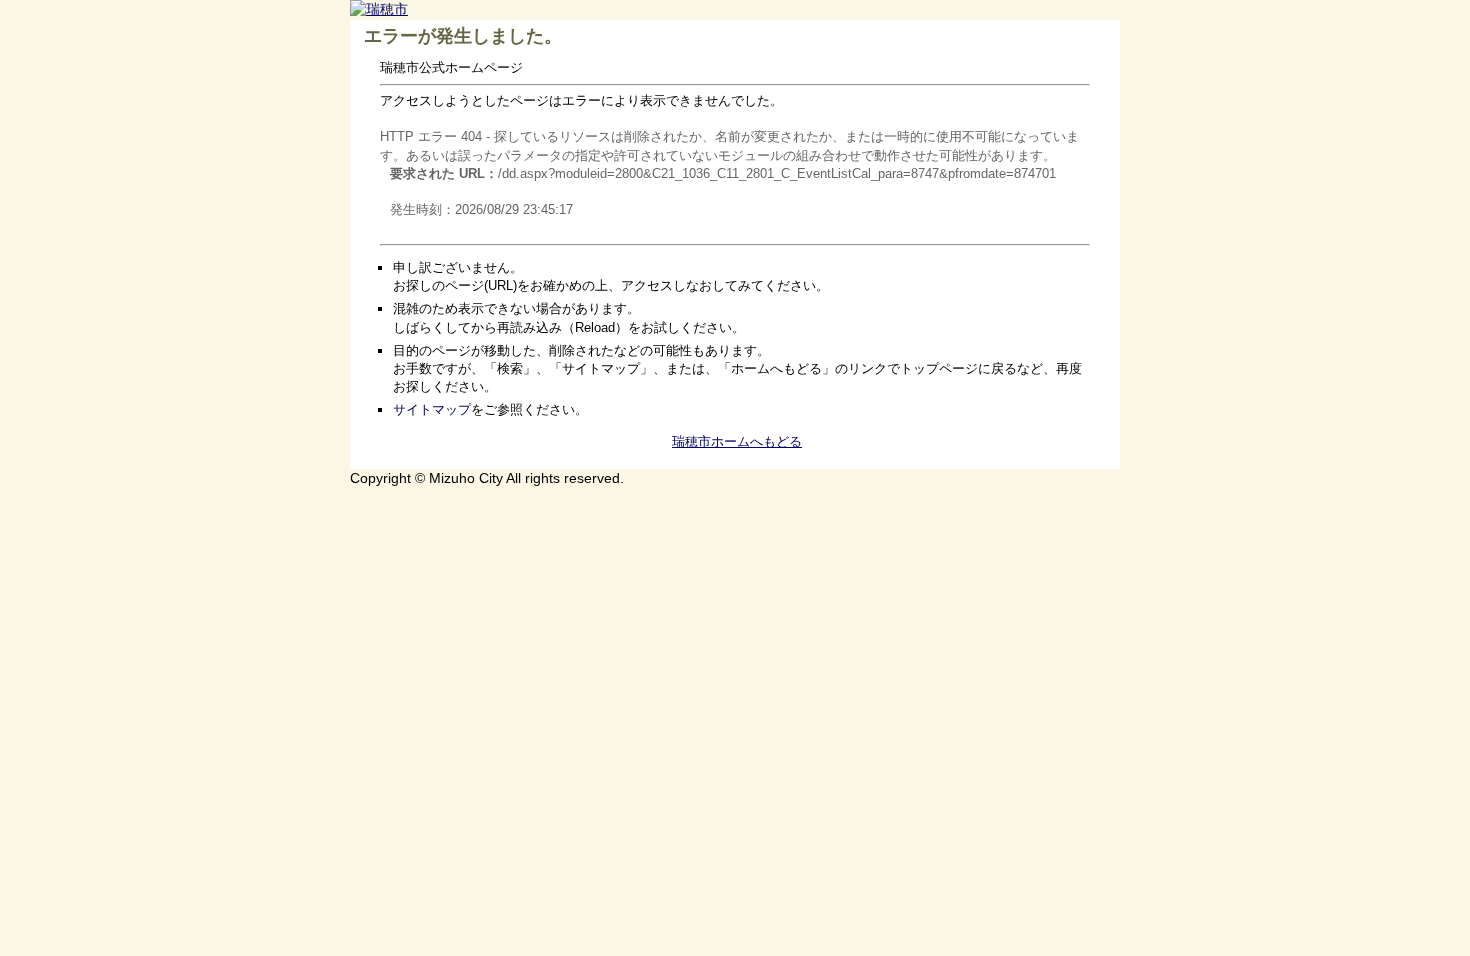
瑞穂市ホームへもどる (737, 441)
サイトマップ (432, 409)
